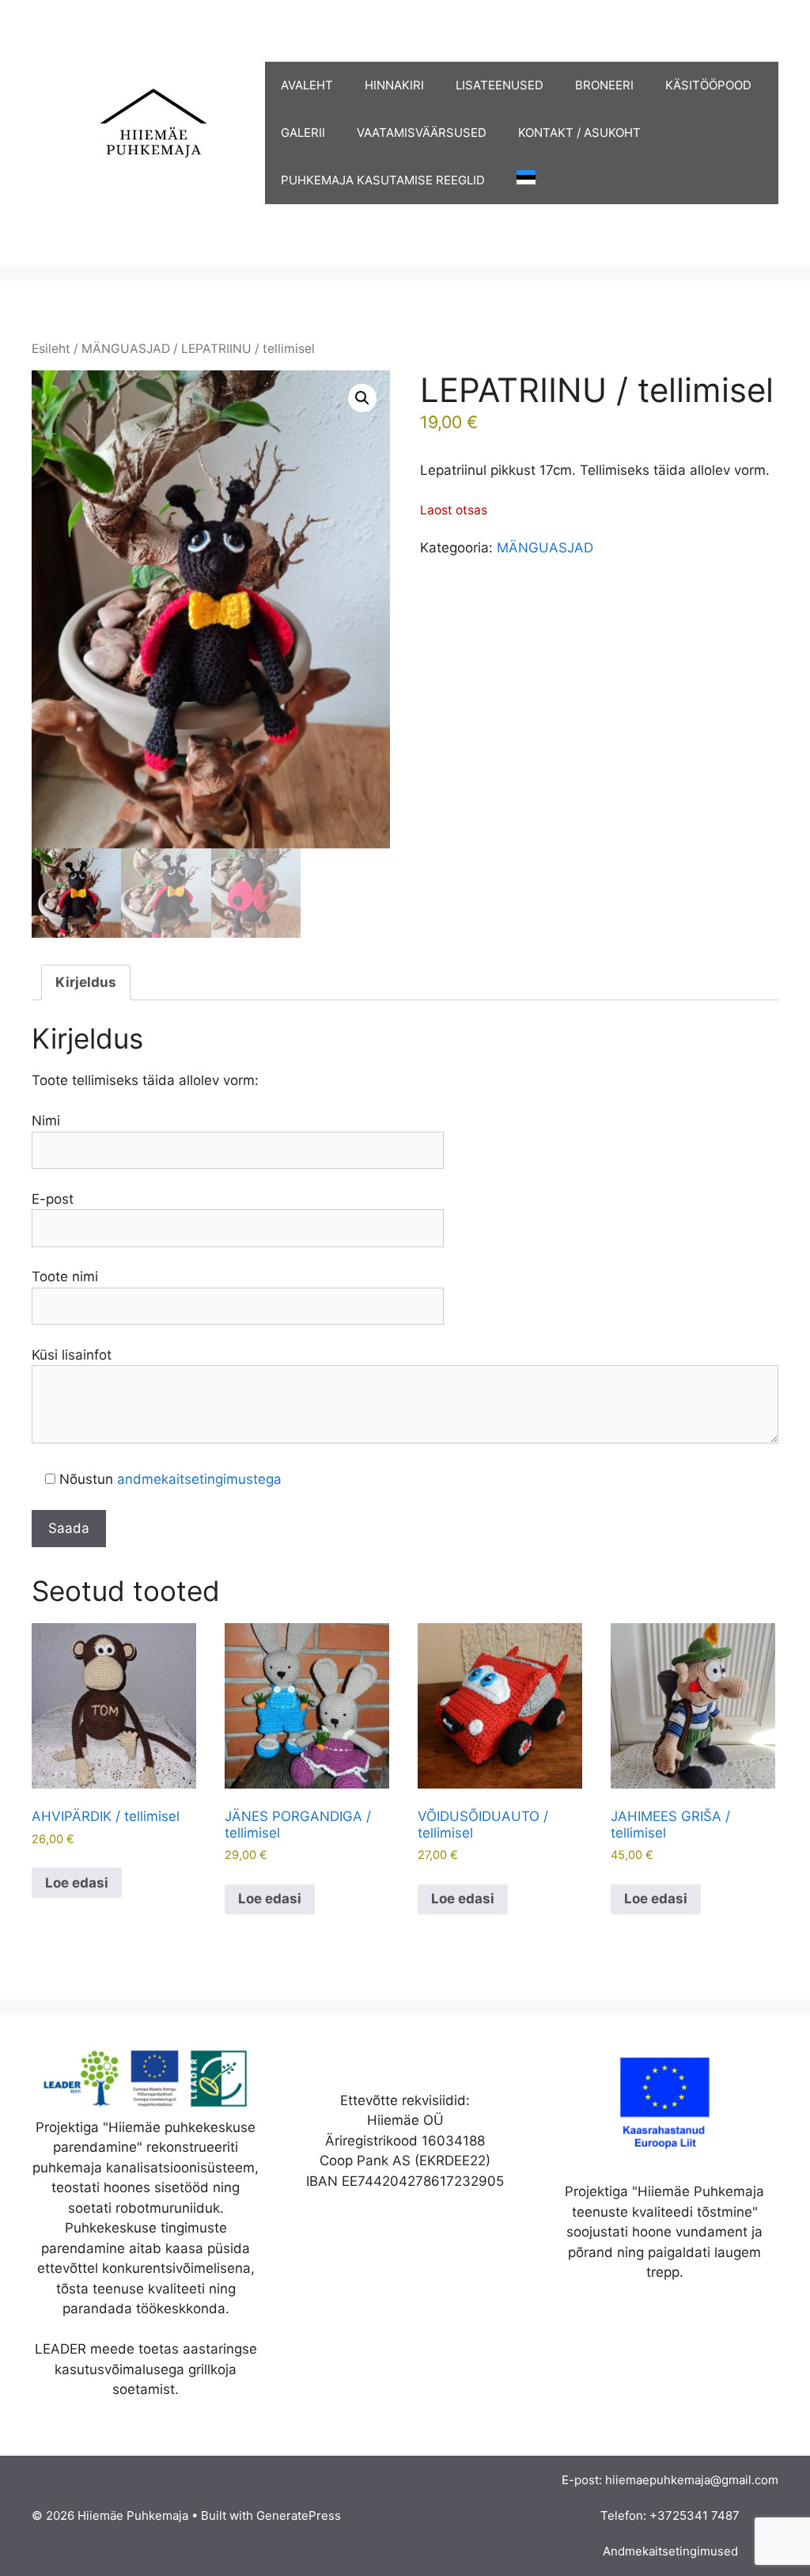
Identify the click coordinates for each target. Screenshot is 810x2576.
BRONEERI (604, 85)
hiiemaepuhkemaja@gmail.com (692, 2480)
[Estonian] (518, 180)
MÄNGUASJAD (126, 349)
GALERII (303, 133)
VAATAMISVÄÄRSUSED (422, 133)
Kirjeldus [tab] (86, 982)
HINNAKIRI (394, 85)
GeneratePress (299, 2515)
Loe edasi (77, 1883)
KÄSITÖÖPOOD (708, 85)
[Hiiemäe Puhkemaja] (148, 131)
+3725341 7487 (695, 2515)
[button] (362, 398)
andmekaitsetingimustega (199, 1479)
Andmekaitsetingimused (670, 2551)
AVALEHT (307, 85)
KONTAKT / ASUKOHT (579, 133)
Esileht (51, 349)
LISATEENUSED (500, 85)
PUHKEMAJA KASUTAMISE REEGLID (383, 180)
